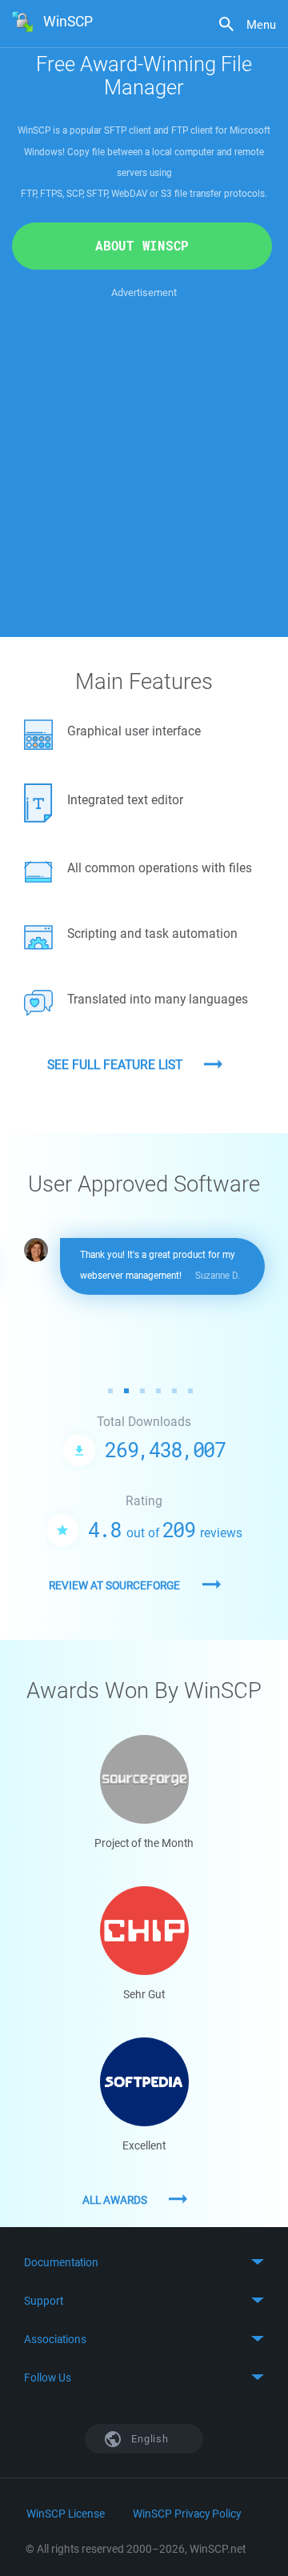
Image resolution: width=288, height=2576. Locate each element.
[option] (145, 1266)
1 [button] (110, 1391)
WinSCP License (66, 2514)
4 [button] (158, 1391)
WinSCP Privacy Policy (187, 2514)
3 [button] (142, 1391)
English (149, 2439)
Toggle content (144, 2262)
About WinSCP (142, 246)
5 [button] (174, 1391)
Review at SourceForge (114, 1585)
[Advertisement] (144, 446)
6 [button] (190, 1391)
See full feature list (115, 1064)
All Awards (115, 2200)
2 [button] (126, 1391)
